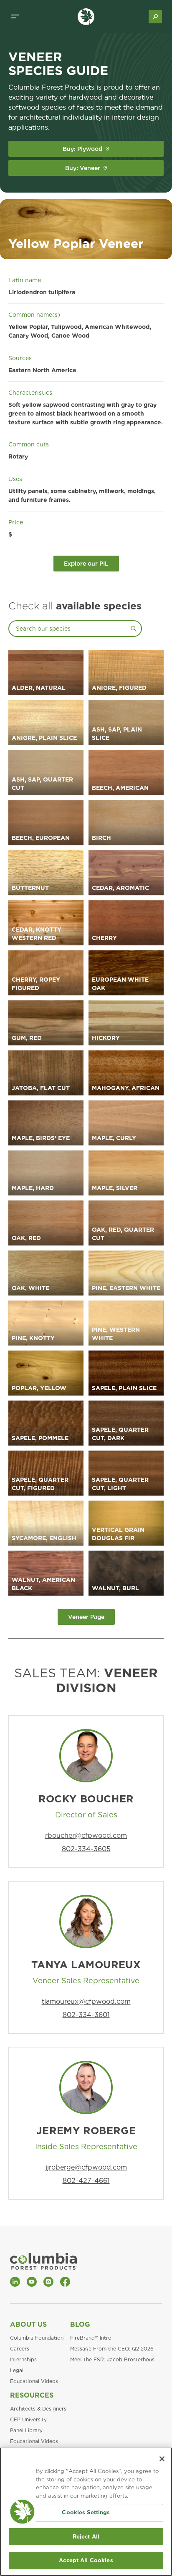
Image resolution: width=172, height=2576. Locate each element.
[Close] (162, 2459)
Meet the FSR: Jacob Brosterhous (112, 2359)
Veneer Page (86, 1617)
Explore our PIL (86, 564)
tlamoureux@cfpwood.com (86, 2001)
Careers (20, 2349)
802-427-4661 (86, 2181)
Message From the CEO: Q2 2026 (112, 2349)
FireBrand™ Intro (91, 2338)
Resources (32, 2395)
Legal (17, 2370)
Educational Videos (34, 2381)
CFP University (28, 2419)
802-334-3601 (86, 2015)
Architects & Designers (38, 2409)
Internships (23, 2359)
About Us (28, 2324)
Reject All (86, 2537)
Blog (80, 2324)
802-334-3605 (86, 1849)
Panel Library (26, 2430)
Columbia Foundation (37, 2338)
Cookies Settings (86, 2512)
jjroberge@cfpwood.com (86, 2167)
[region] (86, 2512)
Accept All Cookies (86, 2560)
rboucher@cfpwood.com (86, 1836)
